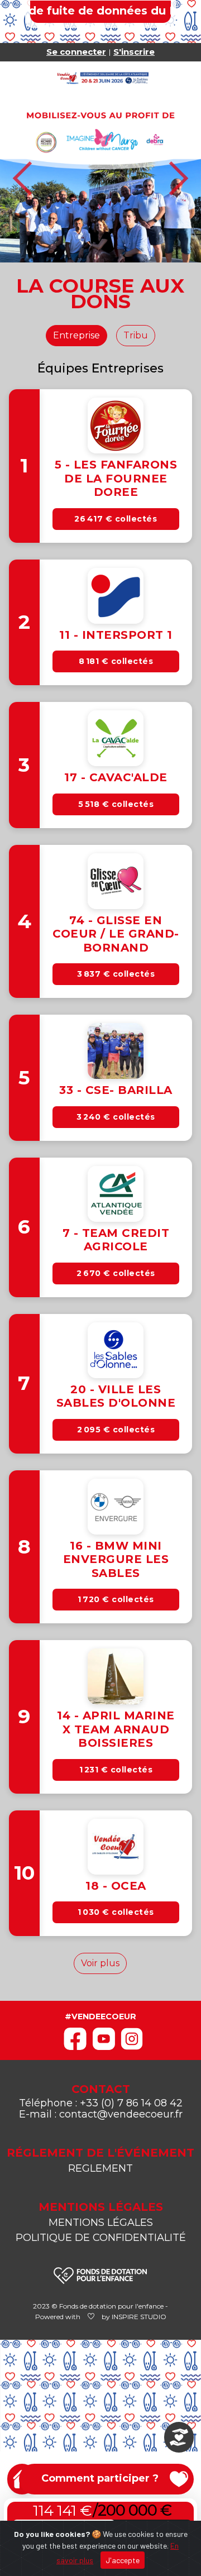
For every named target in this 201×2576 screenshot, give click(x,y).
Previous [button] (23, 178)
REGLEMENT (100, 2168)
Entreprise (76, 335)
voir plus (100, 1963)
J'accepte (123, 2560)
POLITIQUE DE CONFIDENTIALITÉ (101, 2238)
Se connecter (76, 52)
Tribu (136, 335)
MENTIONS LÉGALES (101, 2223)
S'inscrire (134, 52)
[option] (100, 178)
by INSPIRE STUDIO (134, 2317)
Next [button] (178, 178)
